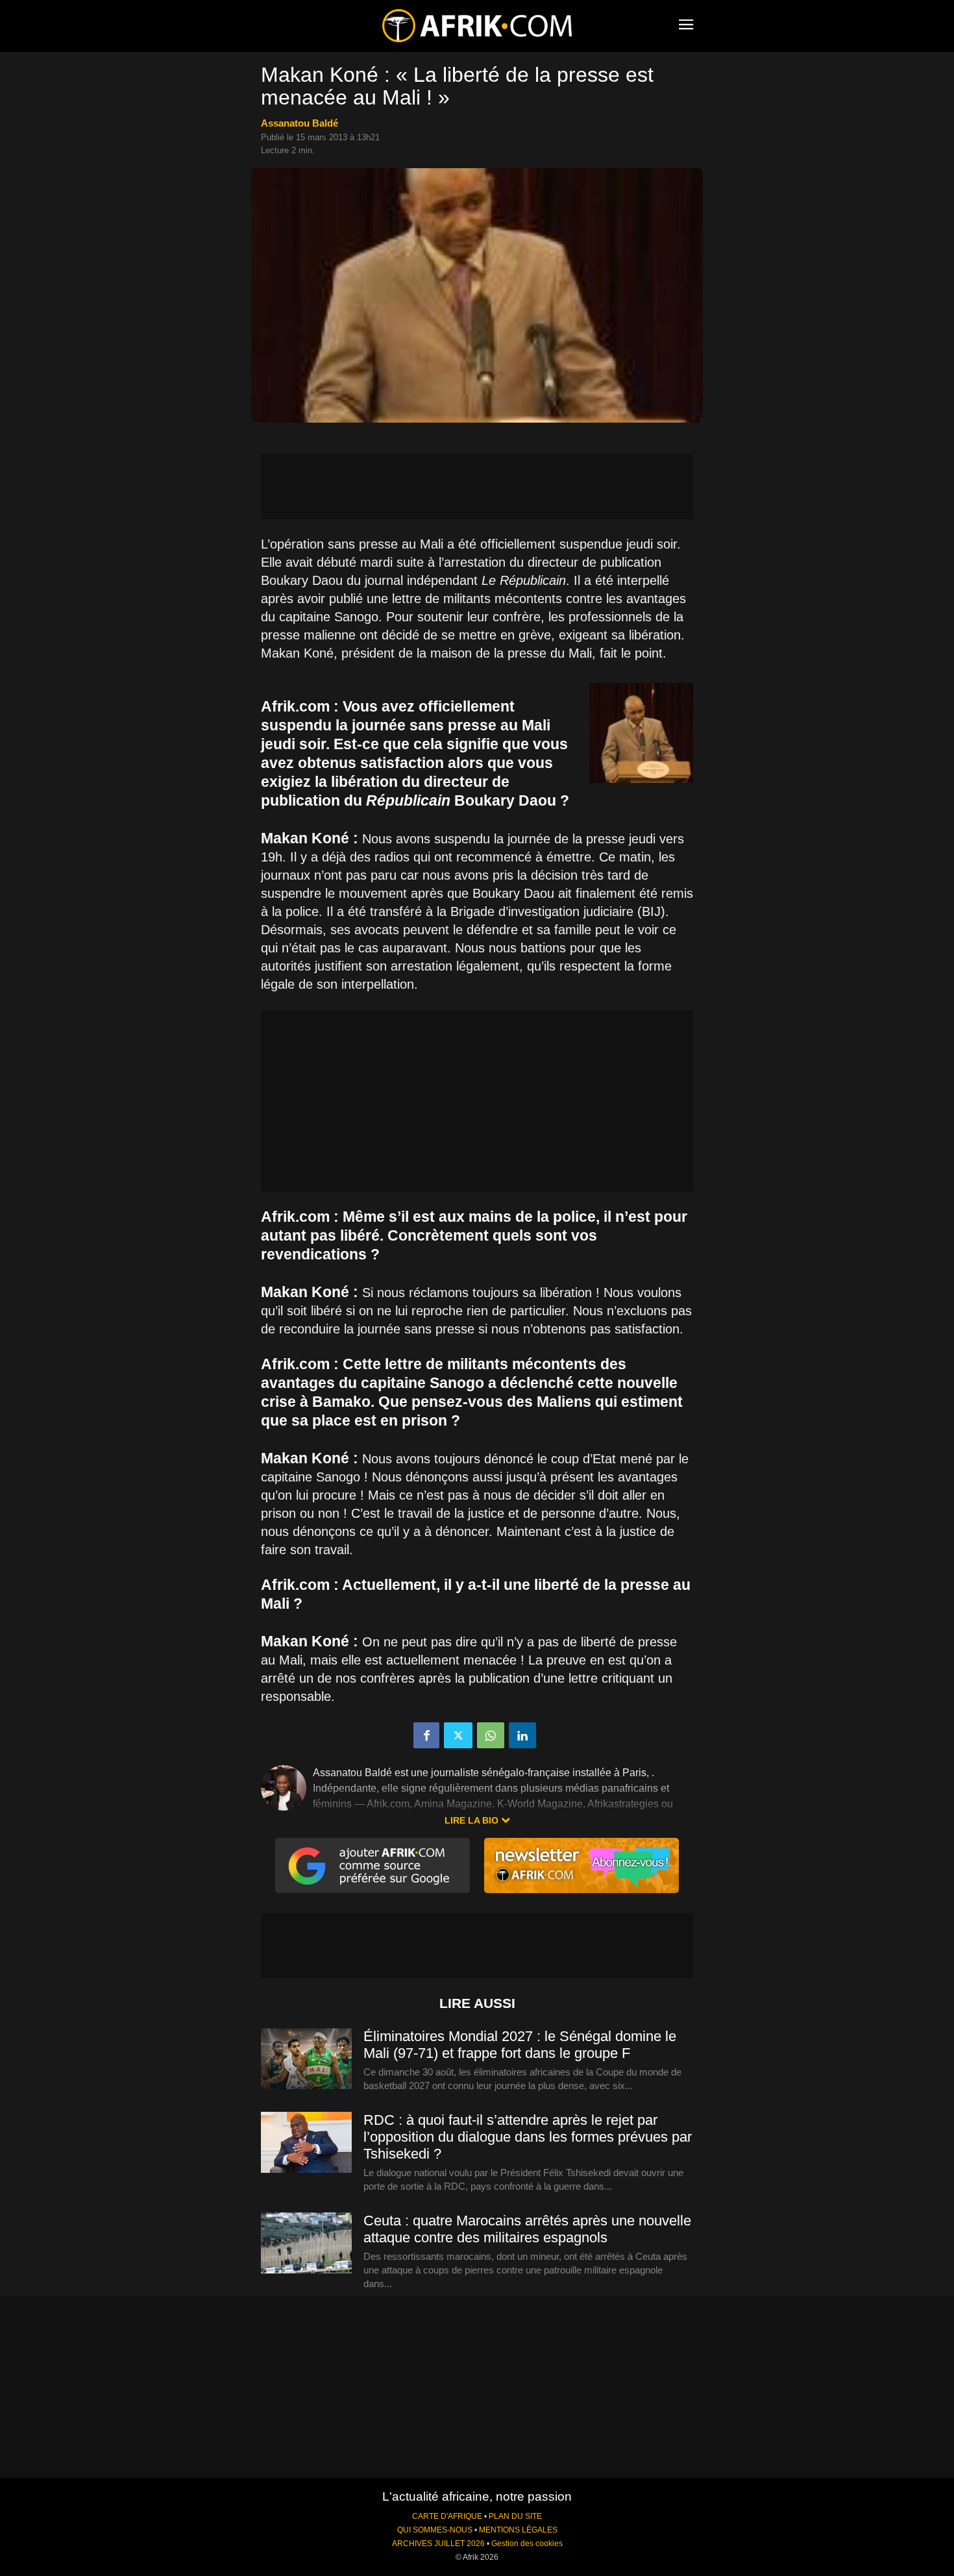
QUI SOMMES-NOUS (435, 2530)
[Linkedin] (522, 1735)
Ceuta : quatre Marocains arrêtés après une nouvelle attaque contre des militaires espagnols (527, 2229)
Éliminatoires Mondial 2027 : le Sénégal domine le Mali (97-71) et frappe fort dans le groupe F (520, 2045)
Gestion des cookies (527, 2544)
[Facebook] (426, 1735)
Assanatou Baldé (300, 123)
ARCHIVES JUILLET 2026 (438, 2544)
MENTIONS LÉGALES (518, 2530)
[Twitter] (458, 1735)
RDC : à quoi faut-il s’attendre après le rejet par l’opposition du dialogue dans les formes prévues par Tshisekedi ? (528, 2137)
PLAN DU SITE (515, 2516)
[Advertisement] (477, 487)
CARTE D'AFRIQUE (447, 2516)
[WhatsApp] (491, 1735)
